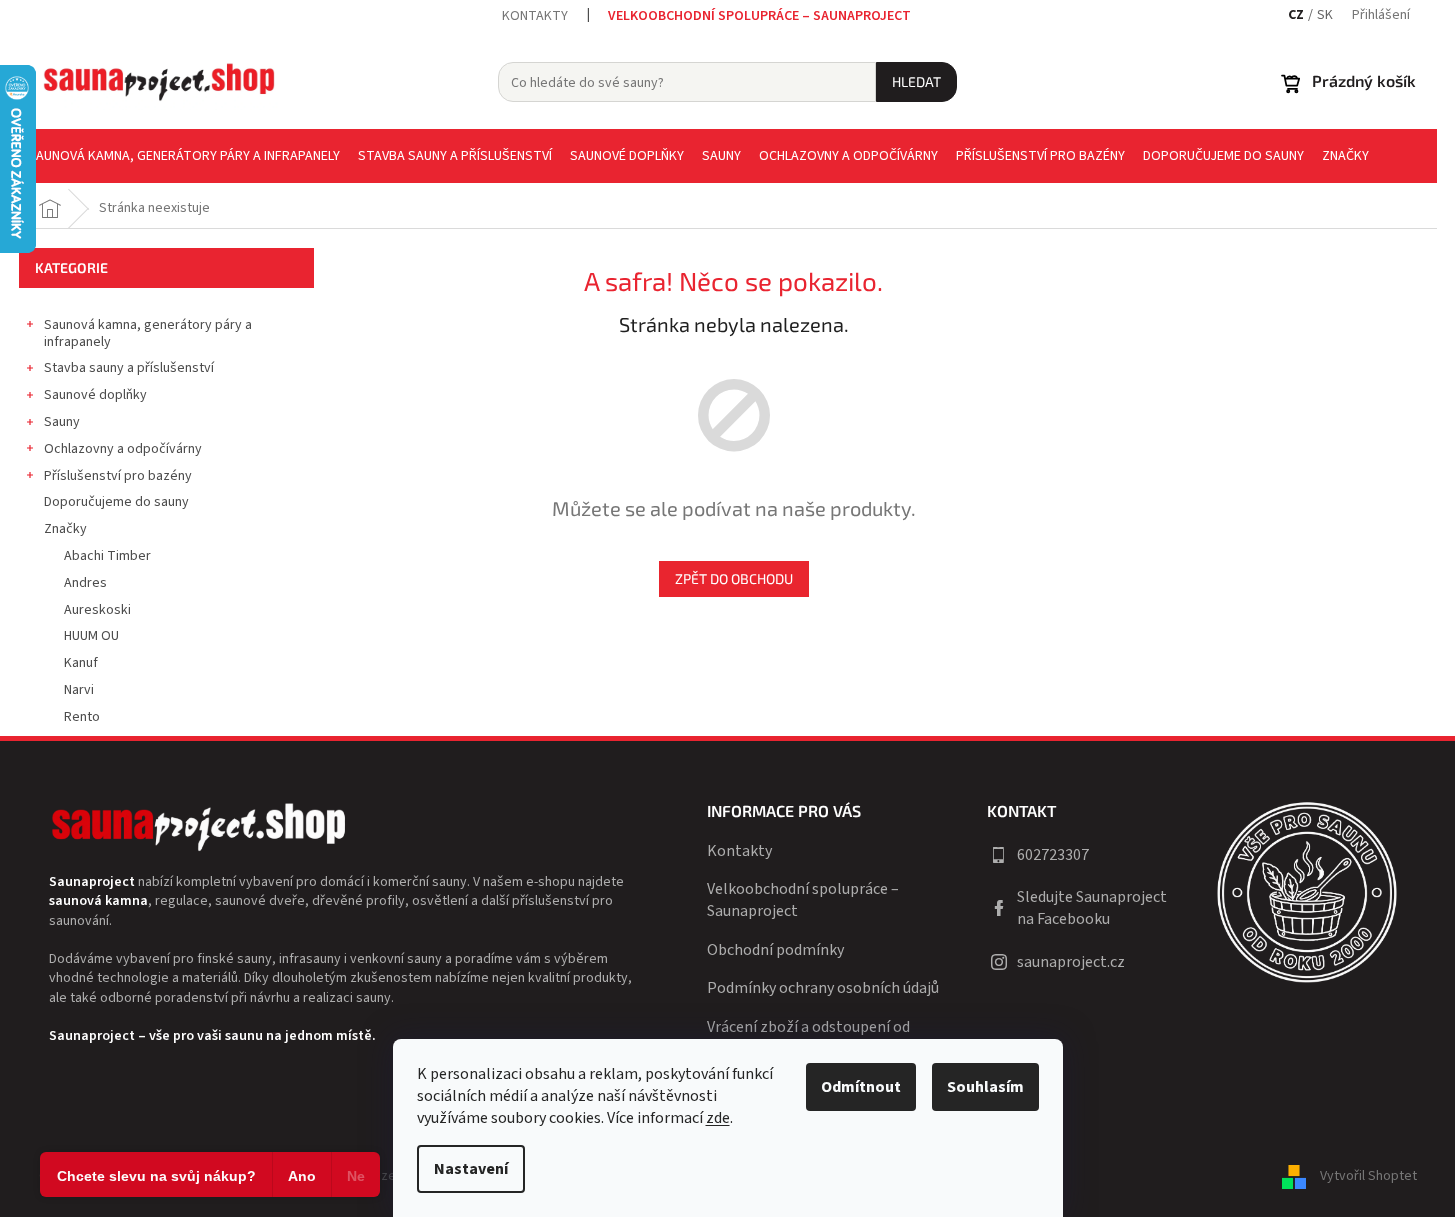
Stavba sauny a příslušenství (129, 368)
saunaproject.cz (1071, 962)
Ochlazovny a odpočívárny (123, 449)
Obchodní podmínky (775, 950)
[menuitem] (184, 156)
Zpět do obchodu (734, 578)
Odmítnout (861, 1087)
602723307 (1053, 855)
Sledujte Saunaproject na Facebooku (1092, 908)
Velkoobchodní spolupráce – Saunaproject (759, 16)
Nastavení (471, 1169)
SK (1325, 15)
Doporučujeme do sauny (116, 502)
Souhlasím (985, 1087)
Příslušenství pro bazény (118, 476)
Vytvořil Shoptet (1368, 1176)
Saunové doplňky (95, 395)
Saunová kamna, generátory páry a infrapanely (148, 333)
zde (718, 1118)
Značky (65, 529)
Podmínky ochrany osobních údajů (823, 988)
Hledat (916, 81)
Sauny (62, 422)
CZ (1296, 15)
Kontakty (535, 16)
